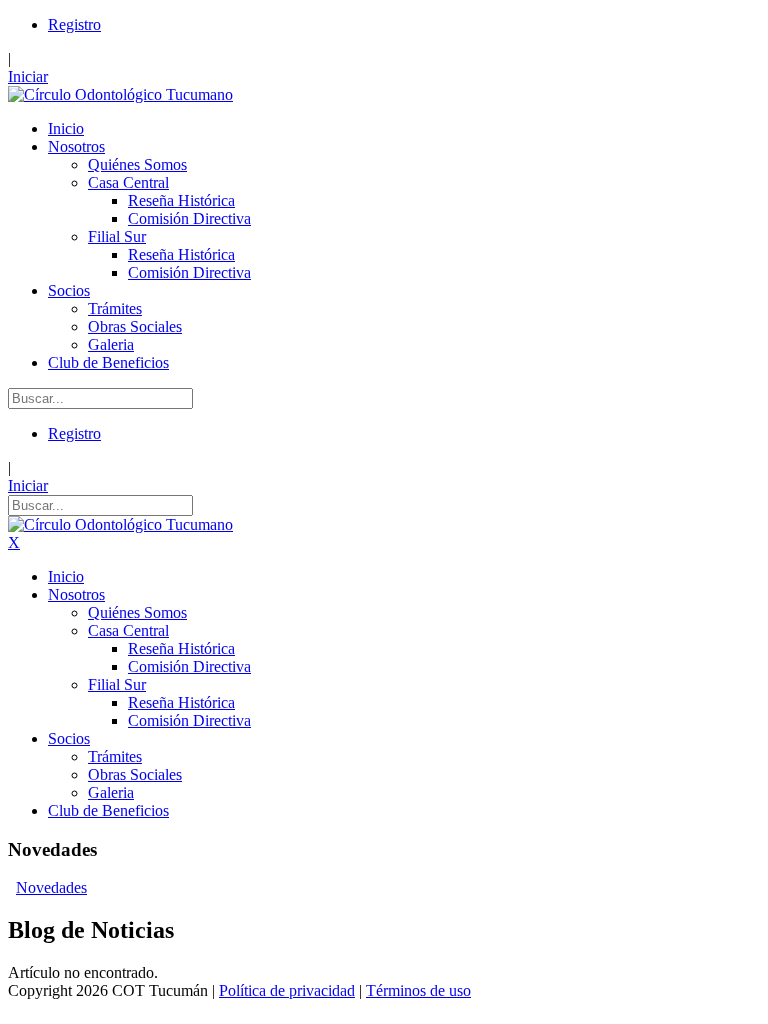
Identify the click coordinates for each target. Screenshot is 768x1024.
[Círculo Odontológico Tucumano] (120, 94)
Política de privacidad (287, 990)
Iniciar (28, 76)
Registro (74, 24)
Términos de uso (418, 990)
